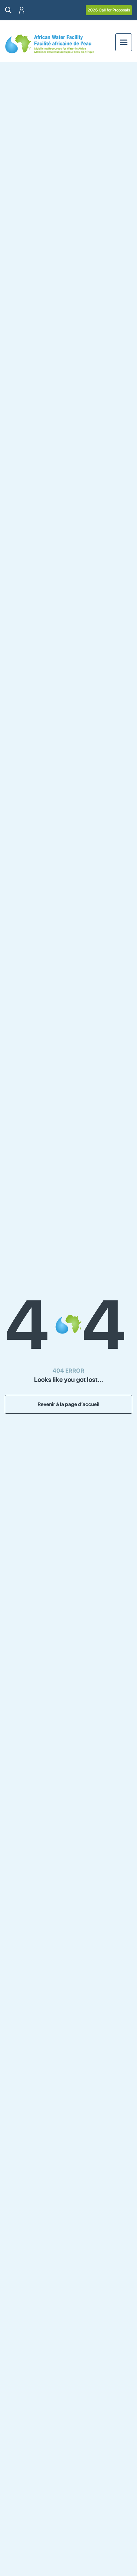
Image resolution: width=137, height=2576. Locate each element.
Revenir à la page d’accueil (68, 1404)
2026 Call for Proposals (109, 10)
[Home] (50, 44)
